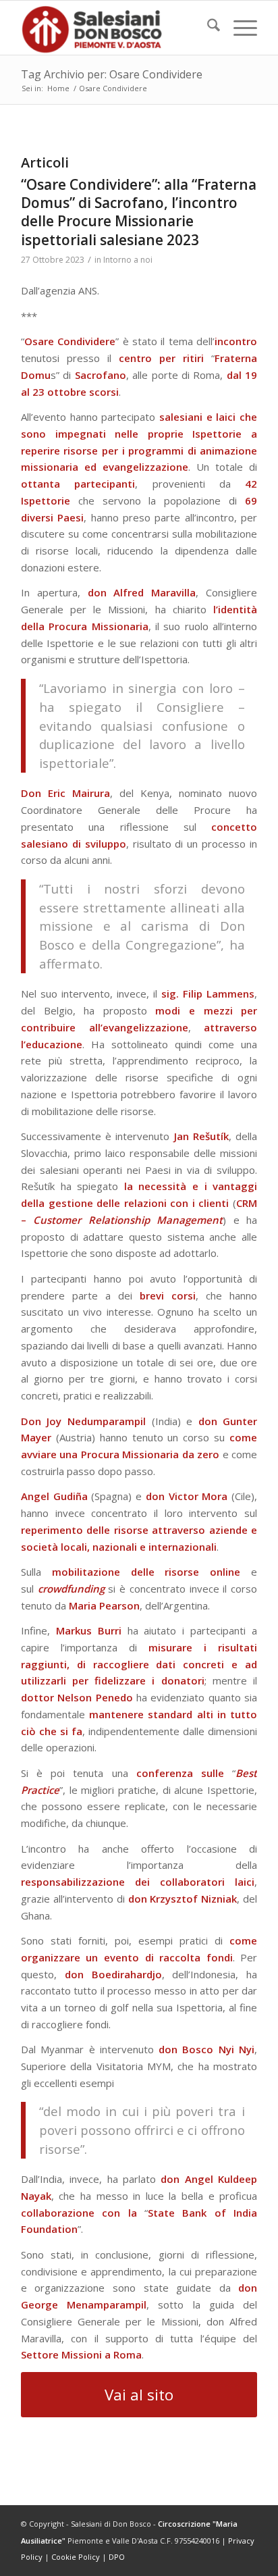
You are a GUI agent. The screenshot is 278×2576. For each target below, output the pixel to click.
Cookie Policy (76, 2557)
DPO (117, 2557)
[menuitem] (207, 28)
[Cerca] (207, 28)
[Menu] (239, 28)
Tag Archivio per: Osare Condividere (112, 74)
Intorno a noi (128, 260)
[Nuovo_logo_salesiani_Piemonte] (115, 28)
